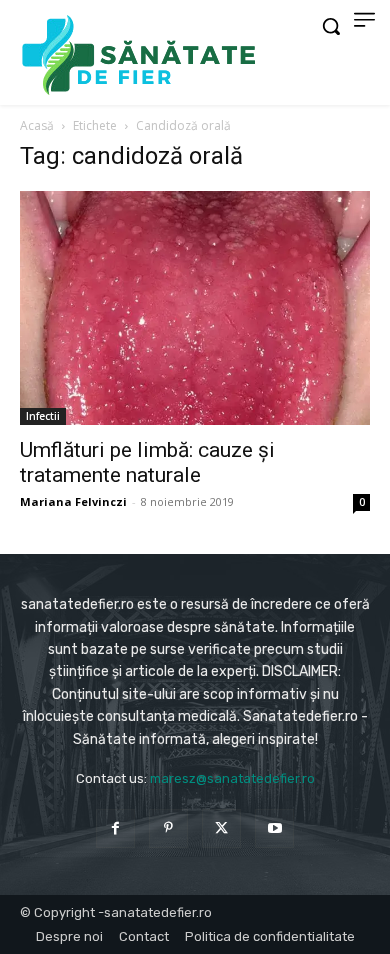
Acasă (37, 125)
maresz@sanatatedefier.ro (232, 778)
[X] (221, 828)
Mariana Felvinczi (73, 501)
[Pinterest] (168, 828)
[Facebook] (115, 828)
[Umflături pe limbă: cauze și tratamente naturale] (195, 308)
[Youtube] (274, 828)
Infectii (43, 416)
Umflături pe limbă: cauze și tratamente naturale (147, 462)
